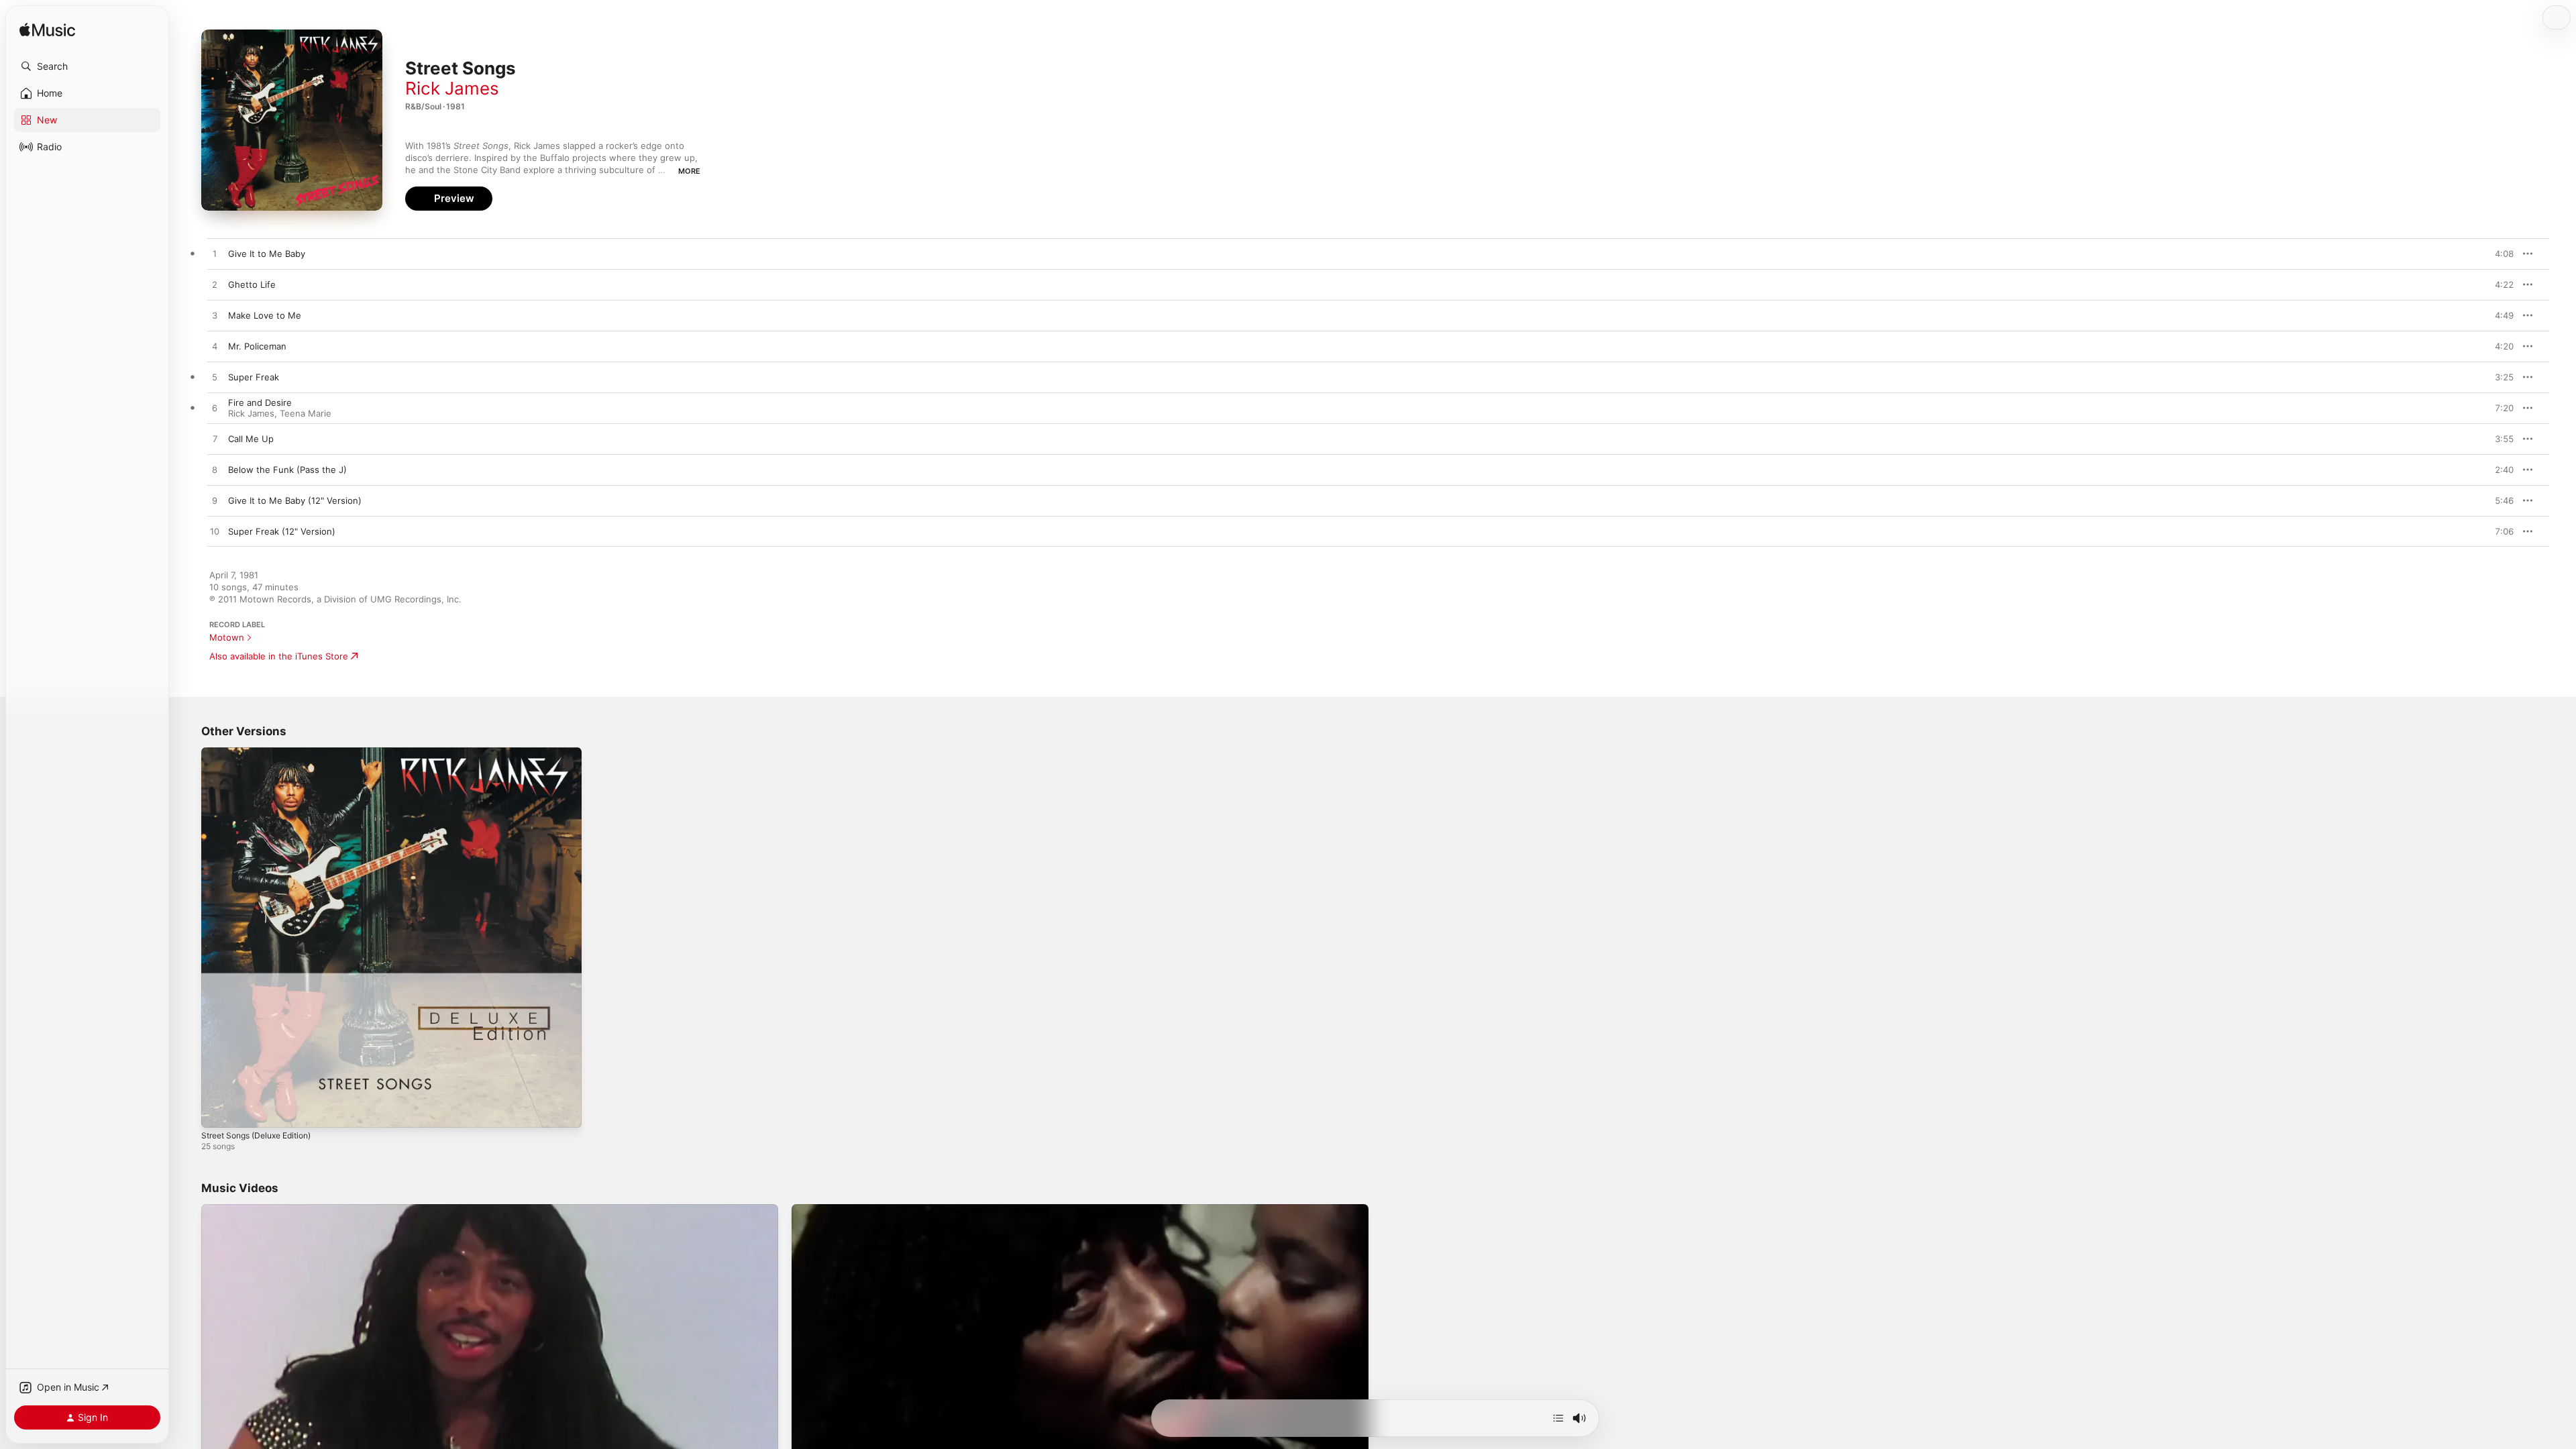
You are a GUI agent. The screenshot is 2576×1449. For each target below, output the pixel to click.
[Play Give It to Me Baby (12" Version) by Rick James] (215, 501)
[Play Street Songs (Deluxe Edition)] (218, 1111)
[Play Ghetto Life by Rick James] (215, 285)
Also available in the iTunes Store (279, 656)
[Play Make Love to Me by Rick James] (215, 316)
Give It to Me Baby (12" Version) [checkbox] (295, 500)
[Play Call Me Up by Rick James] (215, 439)
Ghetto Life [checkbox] (252, 284)
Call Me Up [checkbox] (251, 439)
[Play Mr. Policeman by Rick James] (215, 347)
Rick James (452, 88)
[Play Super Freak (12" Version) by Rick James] (215, 532)
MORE (689, 171)
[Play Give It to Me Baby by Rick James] (215, 254)
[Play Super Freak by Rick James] (215, 378)
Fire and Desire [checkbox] (260, 402)
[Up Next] (1558, 1418)
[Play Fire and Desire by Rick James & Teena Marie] (215, 409)
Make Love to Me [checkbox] (265, 315)
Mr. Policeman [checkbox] (257, 346)
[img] (47, 31)
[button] (87, 66)
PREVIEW (2499, 254)
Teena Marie (306, 413)
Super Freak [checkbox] (254, 377)
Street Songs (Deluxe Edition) (264, 753)
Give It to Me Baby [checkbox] (267, 254)
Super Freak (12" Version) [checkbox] (282, 531)
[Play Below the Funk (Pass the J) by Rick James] (215, 470)
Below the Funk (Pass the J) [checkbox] (287, 470)
